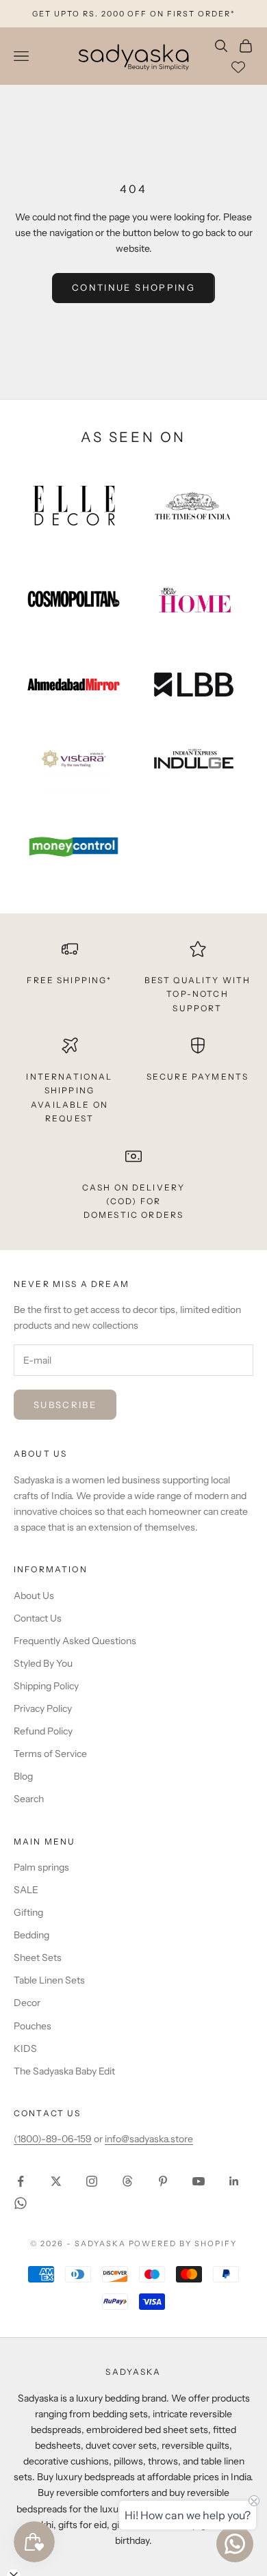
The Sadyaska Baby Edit (64, 2071)
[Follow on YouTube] (199, 2181)
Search (29, 1799)
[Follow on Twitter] (56, 2181)
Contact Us (38, 1618)
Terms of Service (50, 1754)
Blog (23, 1776)
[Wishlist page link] (238, 67)
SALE (26, 1890)
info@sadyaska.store (149, 2139)
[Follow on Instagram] (92, 2181)
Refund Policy (43, 1731)
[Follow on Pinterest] (163, 2181)
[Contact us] (235, 2544)
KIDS (25, 2048)
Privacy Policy (43, 1708)
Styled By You (43, 1663)
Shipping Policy (46, 1686)
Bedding (31, 1935)
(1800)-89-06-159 (53, 2139)
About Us (34, 1596)
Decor (27, 2003)
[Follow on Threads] (127, 2181)
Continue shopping (133, 287)
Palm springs (41, 1867)
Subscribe (65, 1405)
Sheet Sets (38, 1957)
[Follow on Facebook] (21, 2181)
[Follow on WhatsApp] (21, 2203)
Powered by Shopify (183, 2243)
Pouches (33, 2026)
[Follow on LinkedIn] (234, 2181)
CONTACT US (48, 2113)
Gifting (28, 1912)
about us (40, 1454)
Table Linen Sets (49, 1980)
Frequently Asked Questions (75, 1641)
